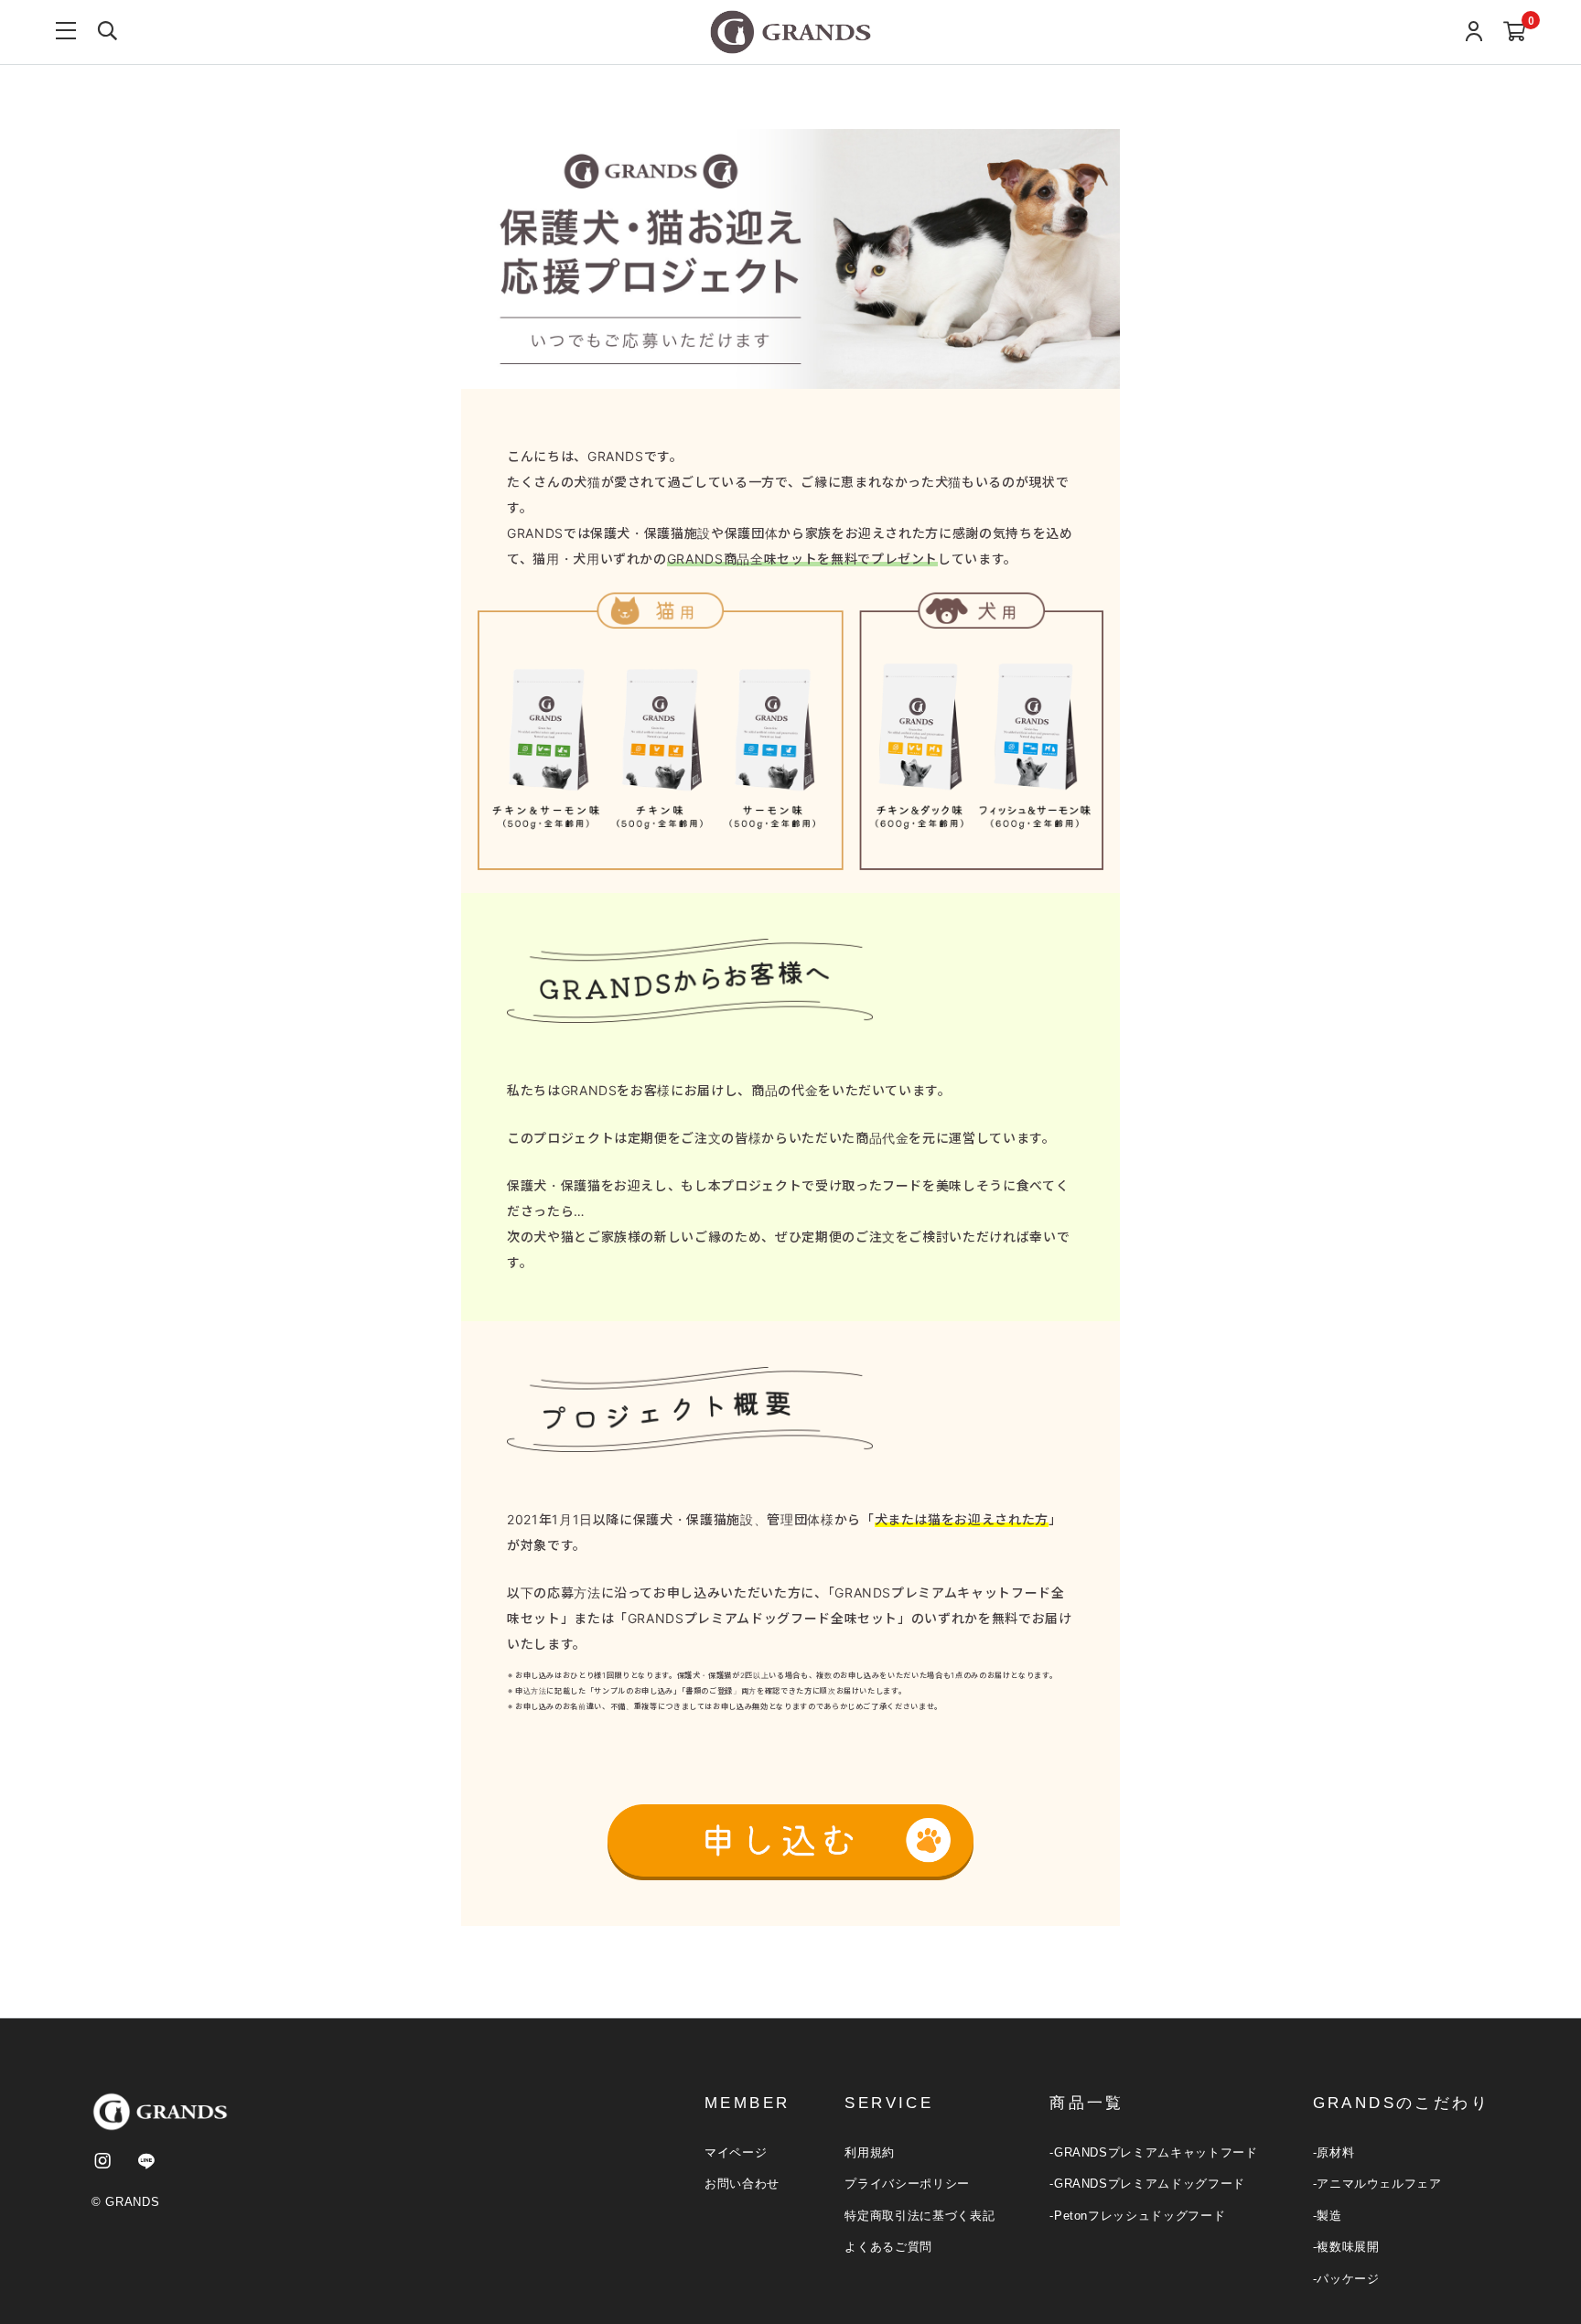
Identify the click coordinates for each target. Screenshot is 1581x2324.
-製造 (1328, 2216)
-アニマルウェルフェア (1377, 2184)
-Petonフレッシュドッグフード (1137, 2216)
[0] (1515, 32)
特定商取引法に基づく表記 (920, 2216)
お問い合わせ (742, 2184)
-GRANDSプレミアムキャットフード (1153, 2152)
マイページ (736, 2152)
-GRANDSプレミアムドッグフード (1147, 2184)
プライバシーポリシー (907, 2184)
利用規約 (870, 2152)
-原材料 (1334, 2152)
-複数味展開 (1346, 2247)
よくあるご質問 (888, 2247)
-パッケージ (1346, 2279)
